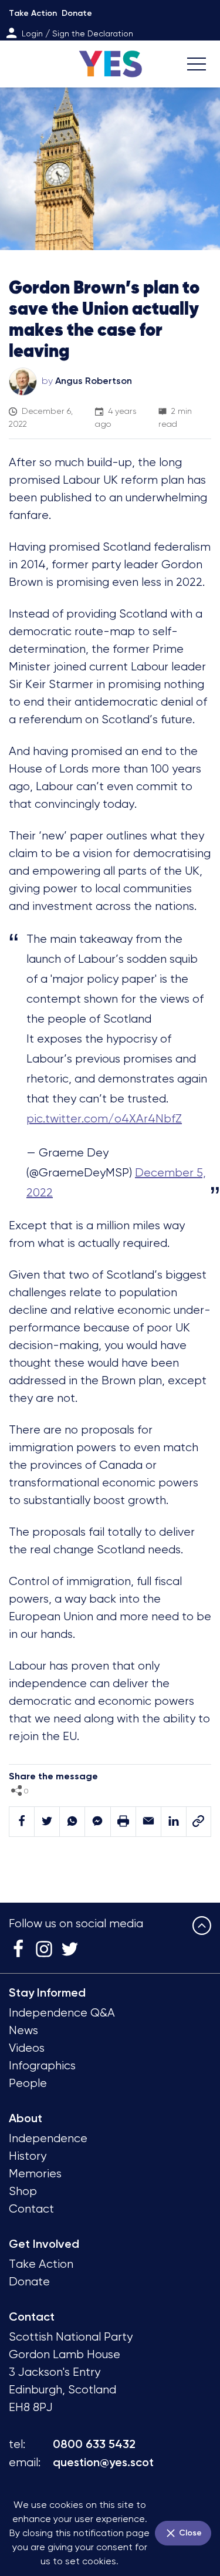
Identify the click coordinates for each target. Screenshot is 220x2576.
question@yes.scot (103, 2462)
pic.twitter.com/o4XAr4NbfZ (104, 1119)
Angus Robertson (94, 381)
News (23, 2030)
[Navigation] (197, 64)
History (28, 2156)
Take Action (33, 13)
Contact (31, 2209)
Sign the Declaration (93, 33)
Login (32, 33)
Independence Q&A (62, 2013)
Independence (48, 2138)
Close (189, 2533)
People (28, 2083)
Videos (27, 2048)
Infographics (42, 2066)
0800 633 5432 (94, 2444)
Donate (77, 13)
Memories (35, 2174)
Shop (23, 2191)
